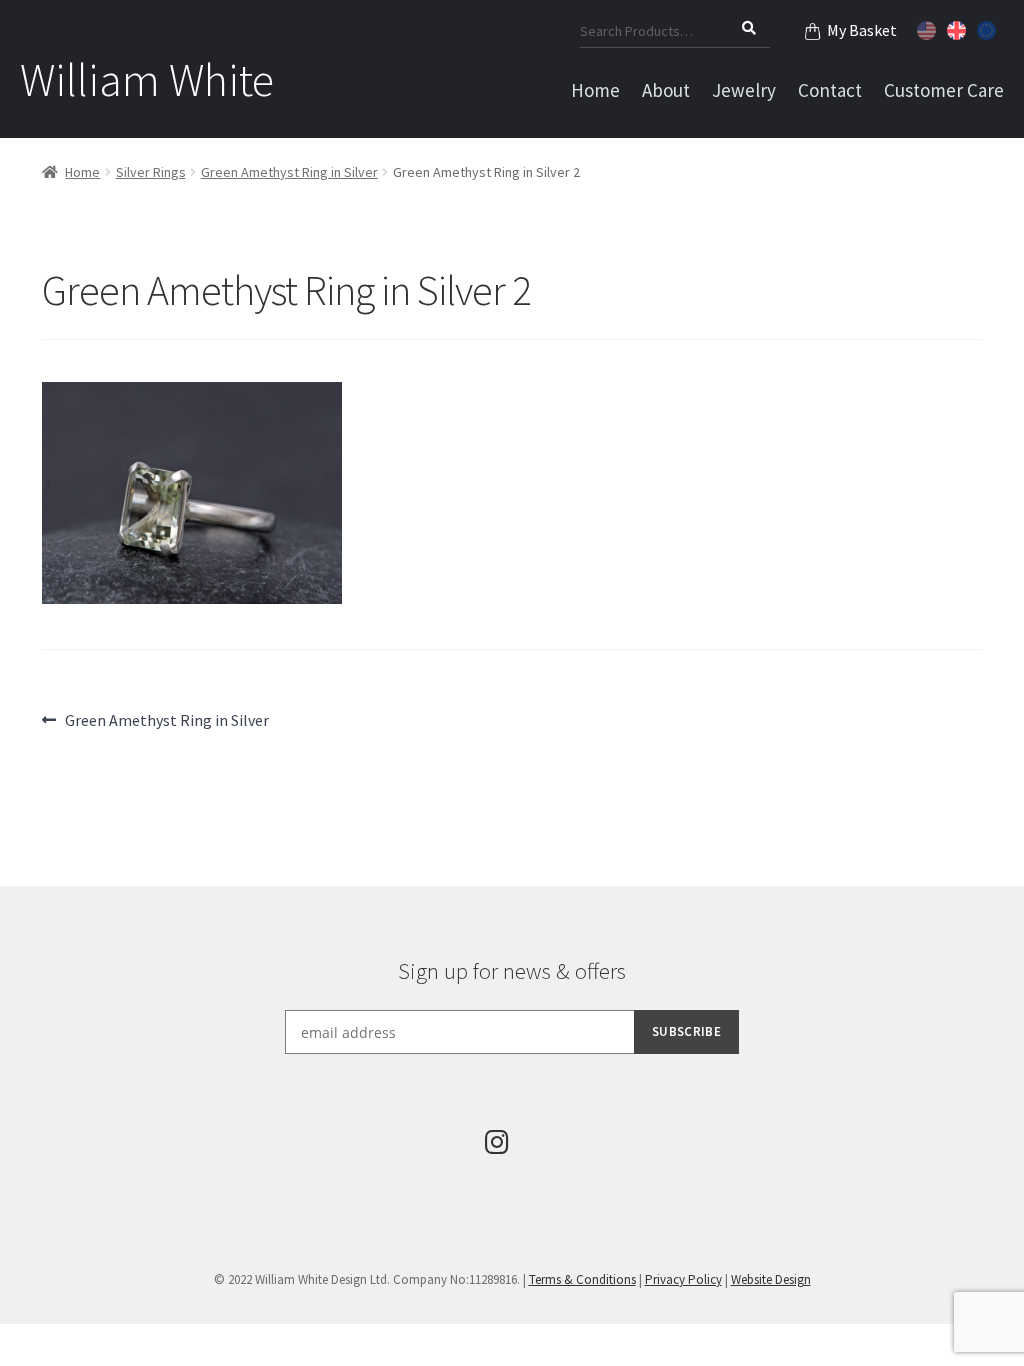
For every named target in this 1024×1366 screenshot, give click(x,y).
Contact (830, 90)
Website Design (771, 1279)
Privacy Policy (683, 1279)
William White (147, 80)
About (666, 90)
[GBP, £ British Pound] (959, 28)
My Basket (862, 30)
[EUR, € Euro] (989, 28)
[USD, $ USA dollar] (929, 28)
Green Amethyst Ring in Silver (289, 172)
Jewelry (744, 90)
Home (595, 90)
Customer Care (944, 90)
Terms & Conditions (582, 1279)
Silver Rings (151, 172)
